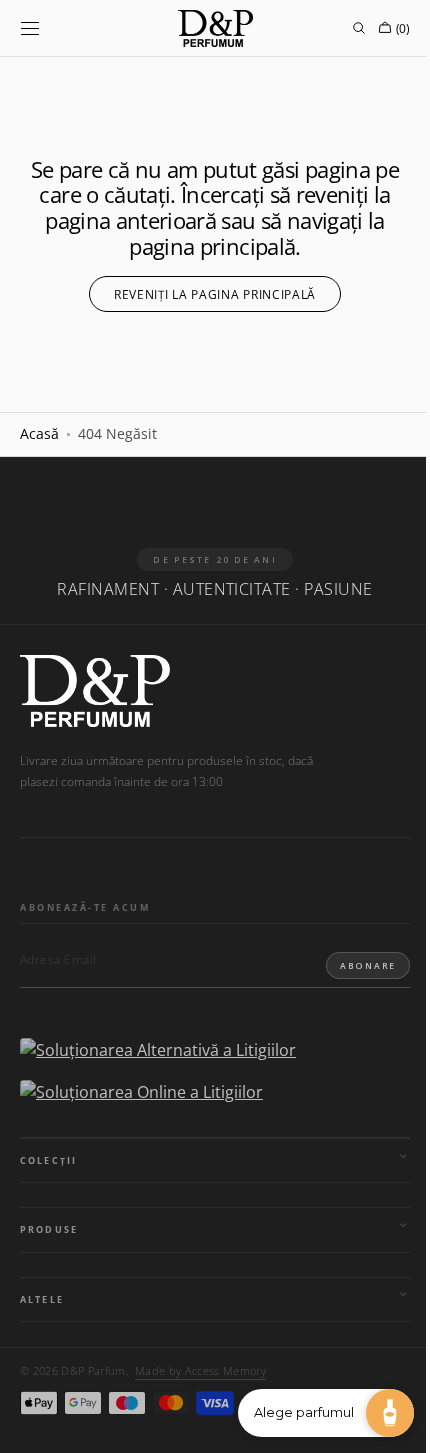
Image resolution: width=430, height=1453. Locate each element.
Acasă (39, 433)
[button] (30, 28)
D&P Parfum (93, 1370)
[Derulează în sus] (30, 1423)
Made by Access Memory (200, 1370)
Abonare (353, 965)
